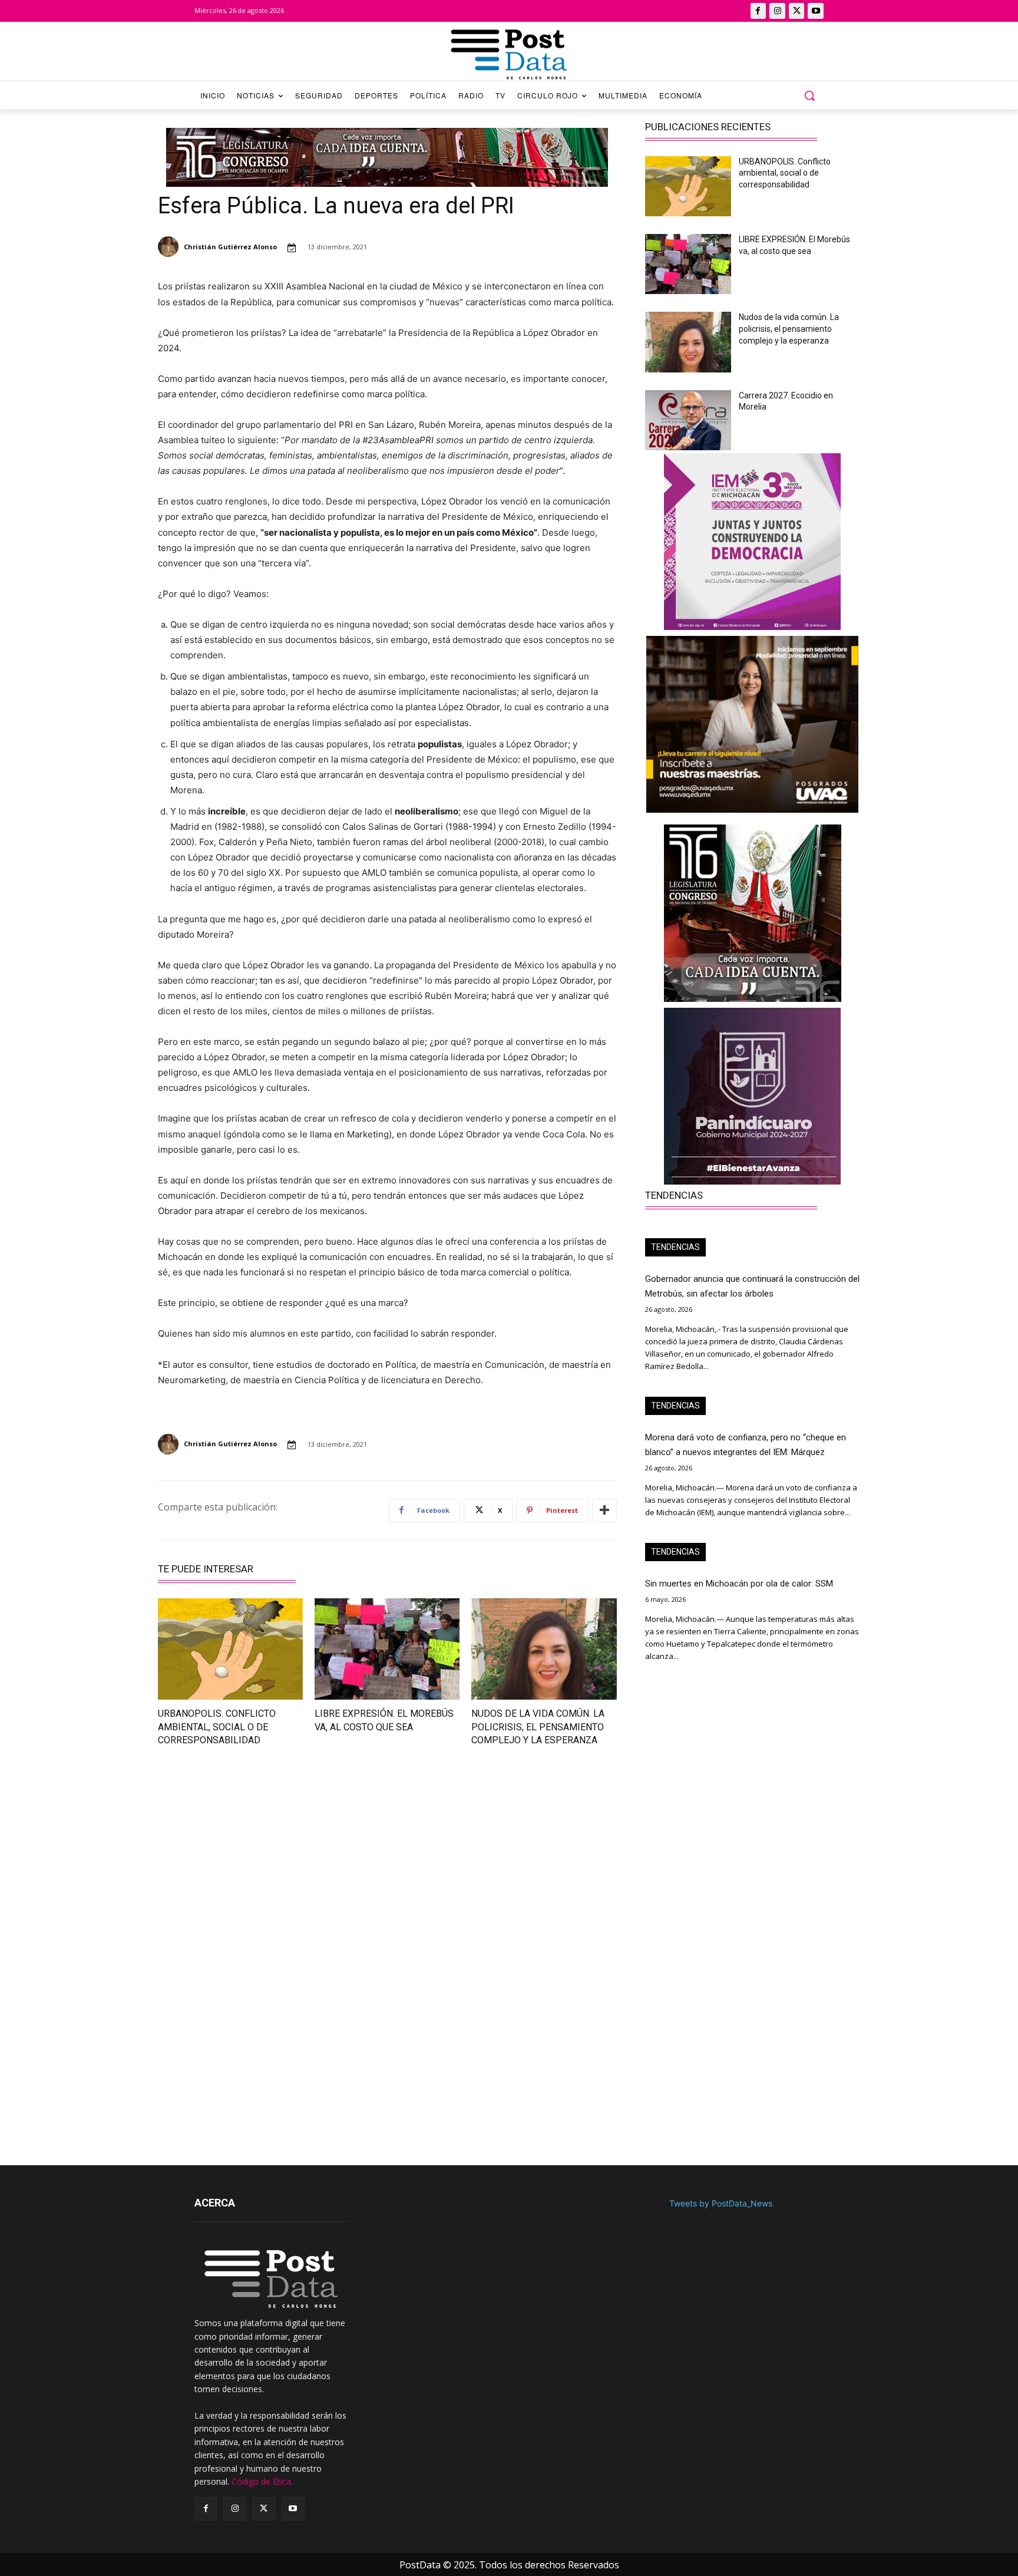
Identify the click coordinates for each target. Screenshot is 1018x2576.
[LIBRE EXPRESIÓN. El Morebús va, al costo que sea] (387, 1649)
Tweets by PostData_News (721, 2203)
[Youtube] (816, 11)
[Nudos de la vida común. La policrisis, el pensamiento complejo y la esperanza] (544, 1649)
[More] (604, 1510)
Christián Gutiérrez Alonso (230, 247)
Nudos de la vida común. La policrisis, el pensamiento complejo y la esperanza (538, 1727)
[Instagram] (777, 11)
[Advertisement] (265, 1861)
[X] (797, 11)
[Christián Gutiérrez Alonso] (170, 247)
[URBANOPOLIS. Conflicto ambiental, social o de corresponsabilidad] (230, 1649)
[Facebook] (758, 11)
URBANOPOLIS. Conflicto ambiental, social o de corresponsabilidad (217, 1727)
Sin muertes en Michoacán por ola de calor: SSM (739, 1584)
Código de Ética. (262, 2481)
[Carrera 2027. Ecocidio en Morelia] (688, 420)
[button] (809, 95)
